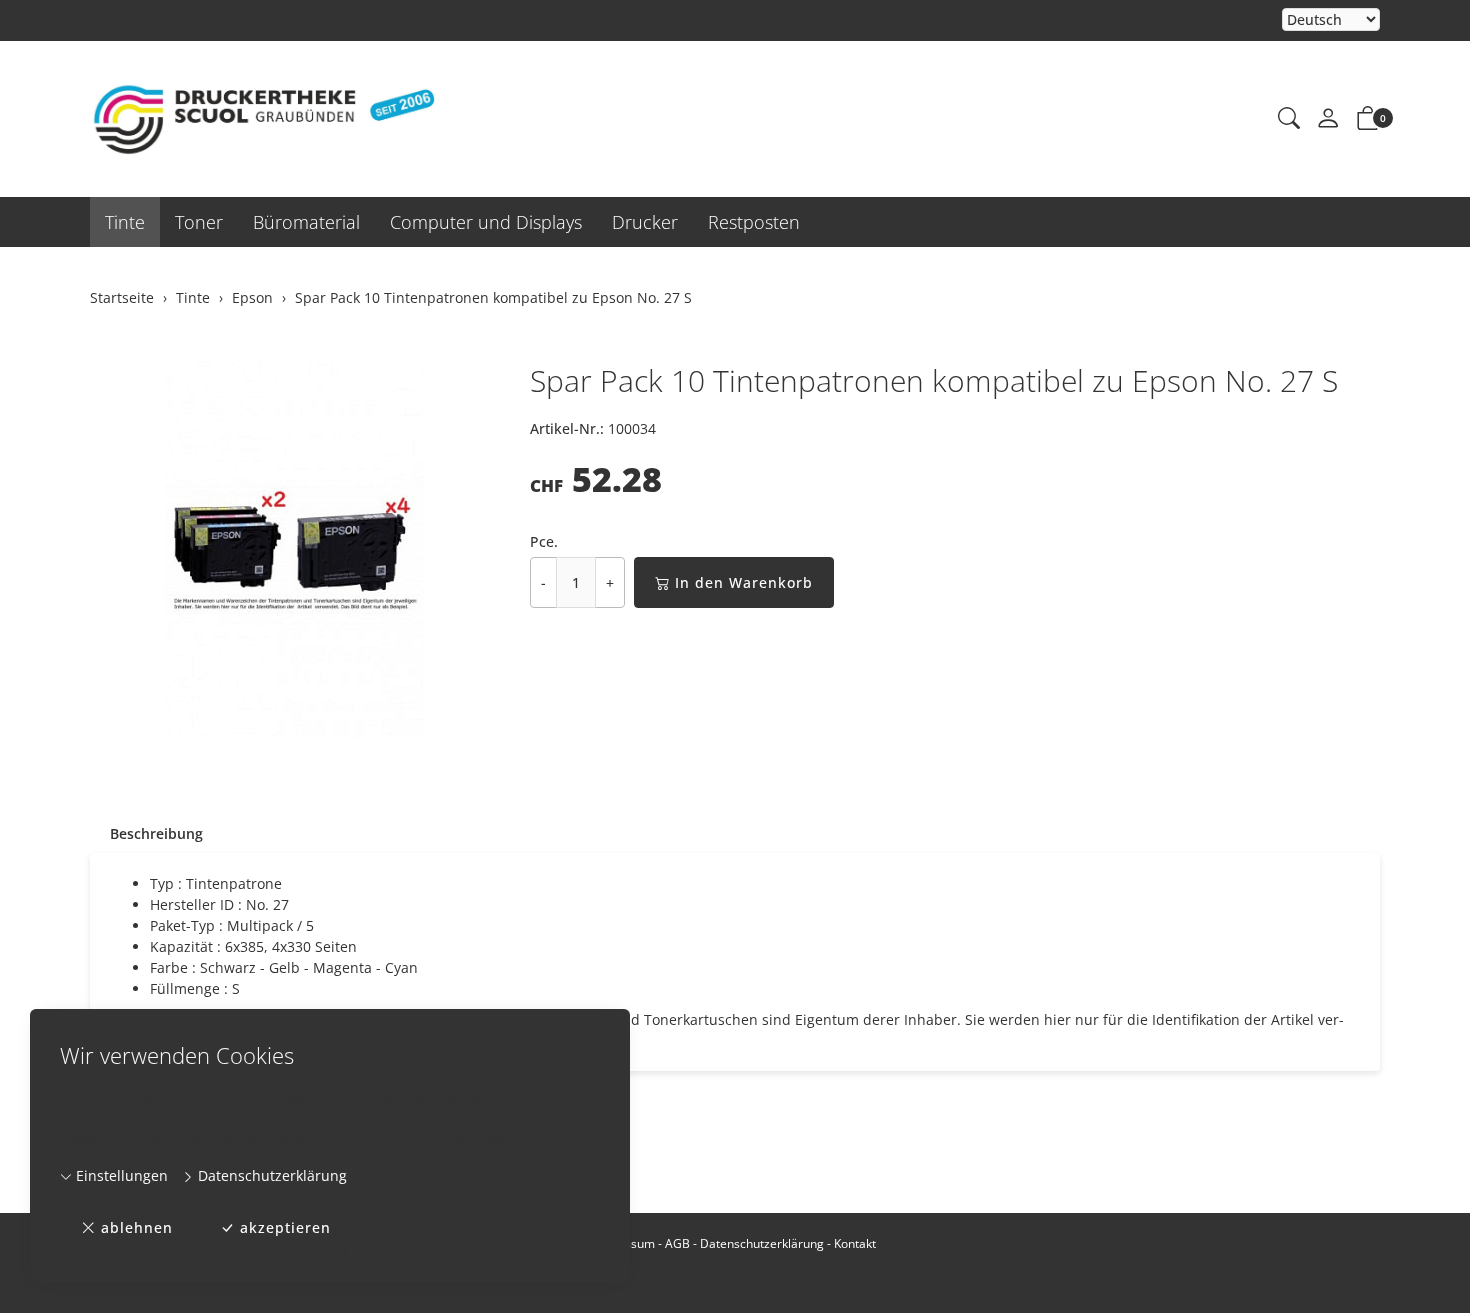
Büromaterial (306, 222)
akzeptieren (285, 1227)
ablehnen (137, 1227)
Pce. (544, 541)
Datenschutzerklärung (270, 1175)
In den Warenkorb (744, 582)
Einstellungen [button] (120, 1175)
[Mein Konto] (1328, 119)
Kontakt (855, 1243)
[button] (1289, 119)
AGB (677, 1243)
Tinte (125, 222)
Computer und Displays (486, 222)
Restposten (754, 222)
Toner (199, 222)
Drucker (645, 222)
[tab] (146, 834)
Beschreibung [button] (156, 833)
